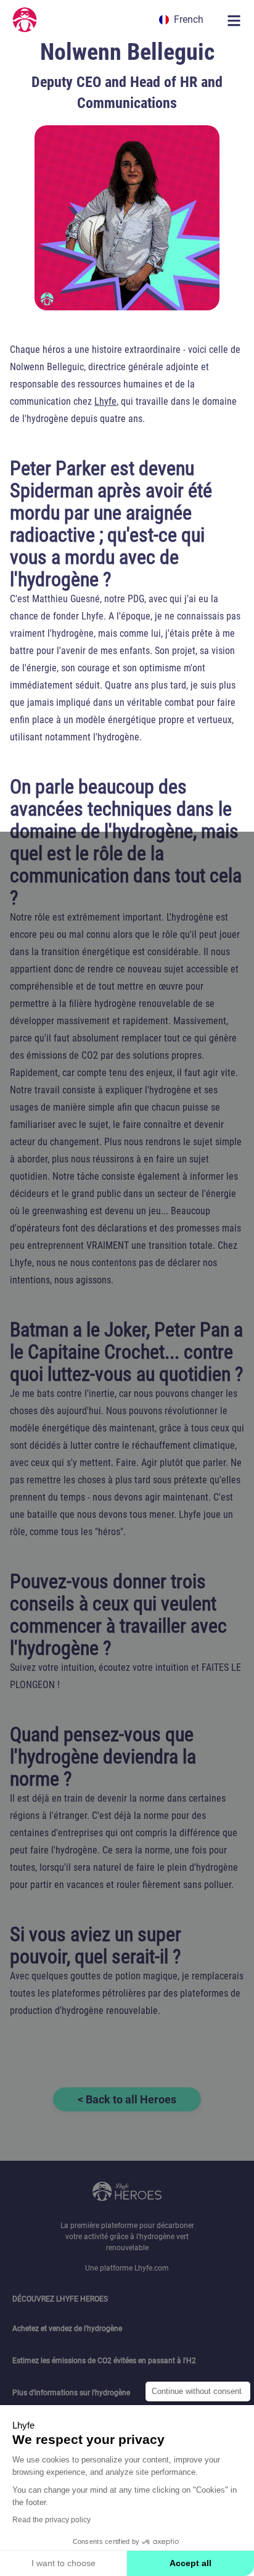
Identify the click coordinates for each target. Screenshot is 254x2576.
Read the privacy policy (51, 2520)
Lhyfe (105, 401)
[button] (183, 19)
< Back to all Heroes (127, 2099)
